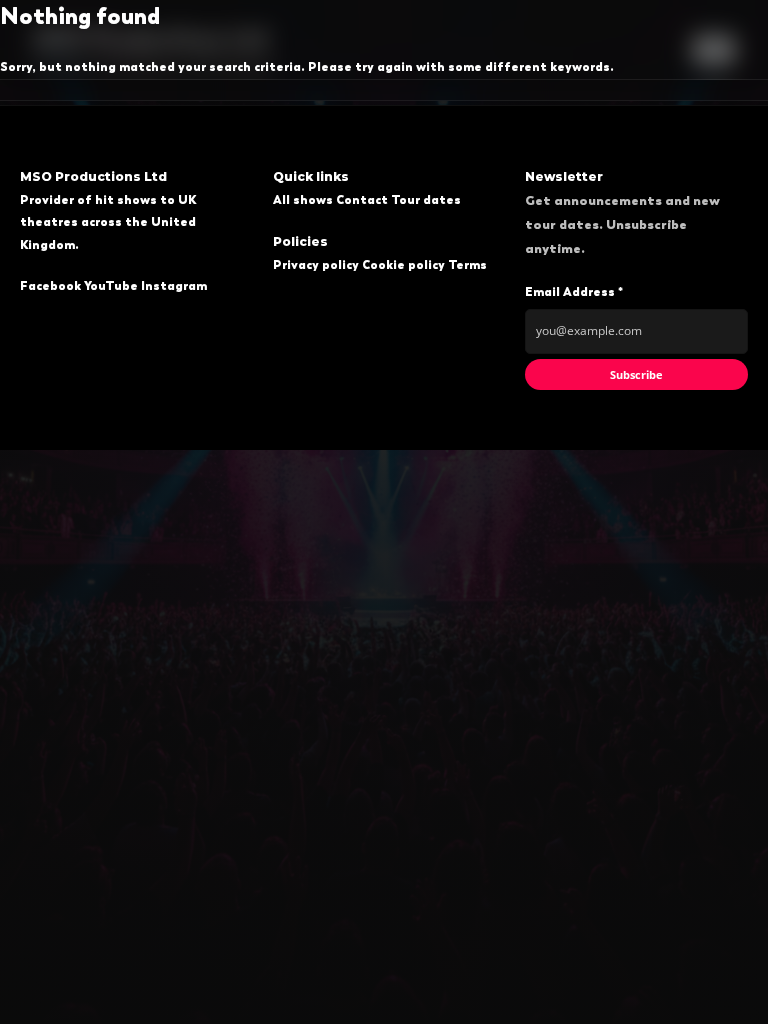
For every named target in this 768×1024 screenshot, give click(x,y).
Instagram (174, 286)
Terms (467, 265)
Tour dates (426, 200)
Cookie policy (403, 265)
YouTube (111, 286)
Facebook (50, 286)
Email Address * (574, 292)
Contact (362, 200)
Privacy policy (316, 265)
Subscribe (636, 374)
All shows (303, 200)
